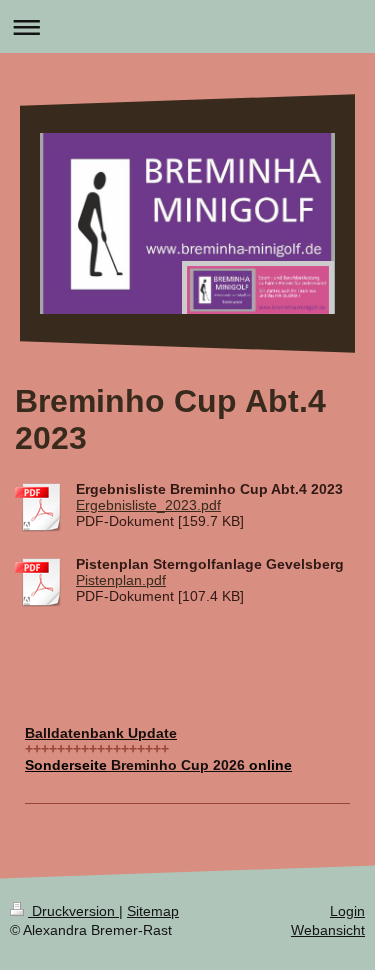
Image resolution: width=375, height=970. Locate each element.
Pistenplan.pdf (121, 580)
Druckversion (73, 911)
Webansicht (328, 930)
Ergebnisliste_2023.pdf (148, 505)
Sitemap (153, 911)
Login (347, 911)
